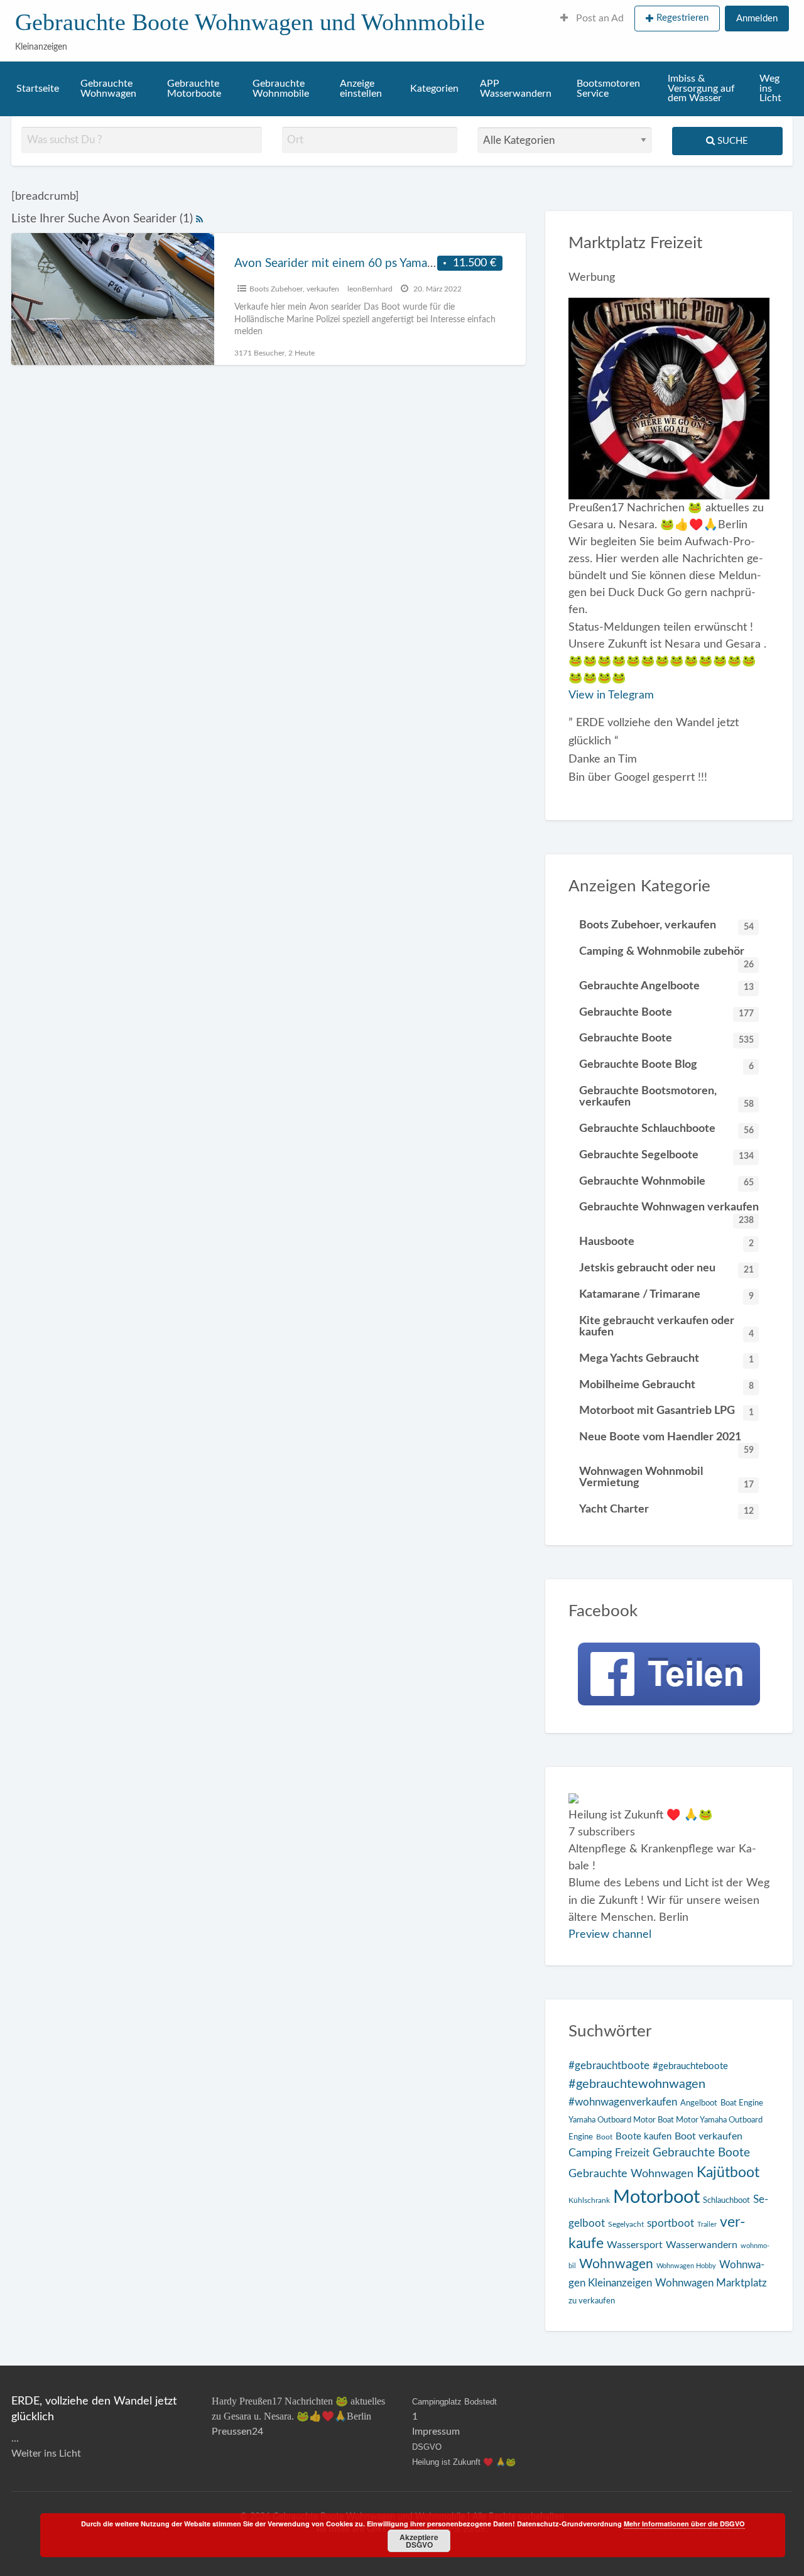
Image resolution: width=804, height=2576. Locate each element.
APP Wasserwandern (516, 89)
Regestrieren (682, 18)
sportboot (671, 2223)
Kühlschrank (589, 2201)
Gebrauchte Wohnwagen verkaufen (669, 1211)
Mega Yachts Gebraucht (666, 1359)
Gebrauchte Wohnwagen (108, 89)
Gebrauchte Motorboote (194, 89)
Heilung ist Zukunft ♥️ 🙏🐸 (464, 2462)
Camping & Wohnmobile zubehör (666, 955)
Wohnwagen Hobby (686, 2266)
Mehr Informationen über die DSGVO (684, 2524)
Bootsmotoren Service (608, 89)
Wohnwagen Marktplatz (711, 2283)
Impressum (436, 2432)
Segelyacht (626, 2225)
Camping (590, 2153)
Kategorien (434, 89)
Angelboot (699, 2103)
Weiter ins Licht (46, 2454)
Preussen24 (237, 2432)
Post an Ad (599, 19)
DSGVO (427, 2447)
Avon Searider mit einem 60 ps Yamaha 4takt (352, 264)
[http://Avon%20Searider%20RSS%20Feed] (199, 219)
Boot (604, 2137)
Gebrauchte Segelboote (666, 1155)
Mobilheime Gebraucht (666, 1385)
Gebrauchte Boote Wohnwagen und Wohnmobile (250, 22)
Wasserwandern (702, 2245)
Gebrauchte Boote (666, 1013)
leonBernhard (370, 289)
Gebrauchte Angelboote (666, 986)
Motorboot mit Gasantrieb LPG (666, 1411)
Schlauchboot (726, 2201)
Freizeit (632, 2153)
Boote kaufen (644, 2137)
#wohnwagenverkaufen (623, 2102)
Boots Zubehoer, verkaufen (294, 289)
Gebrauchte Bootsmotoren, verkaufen (666, 1097)
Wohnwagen (616, 2264)
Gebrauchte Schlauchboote (666, 1129)
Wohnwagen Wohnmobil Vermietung (666, 1477)
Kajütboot (728, 2173)
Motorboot (656, 2197)
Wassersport (635, 2245)
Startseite (38, 89)
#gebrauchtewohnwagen (637, 2084)
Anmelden (757, 19)
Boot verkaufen (709, 2136)
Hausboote (666, 1242)
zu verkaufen (592, 2301)
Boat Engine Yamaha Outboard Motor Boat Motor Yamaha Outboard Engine (666, 2120)
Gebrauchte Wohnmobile (281, 89)
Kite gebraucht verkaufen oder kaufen (666, 1327)
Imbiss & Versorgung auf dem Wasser (701, 89)
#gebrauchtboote (609, 2066)
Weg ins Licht (770, 89)
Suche (731, 141)
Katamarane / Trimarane (666, 1295)
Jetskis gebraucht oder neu (666, 1268)
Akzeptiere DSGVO (419, 2541)
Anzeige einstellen (361, 89)
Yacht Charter (666, 1509)
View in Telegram (611, 695)
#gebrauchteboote (690, 2066)
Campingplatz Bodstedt (454, 2402)
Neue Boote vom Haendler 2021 (666, 1441)
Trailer (707, 2225)
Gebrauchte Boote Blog (666, 1065)
